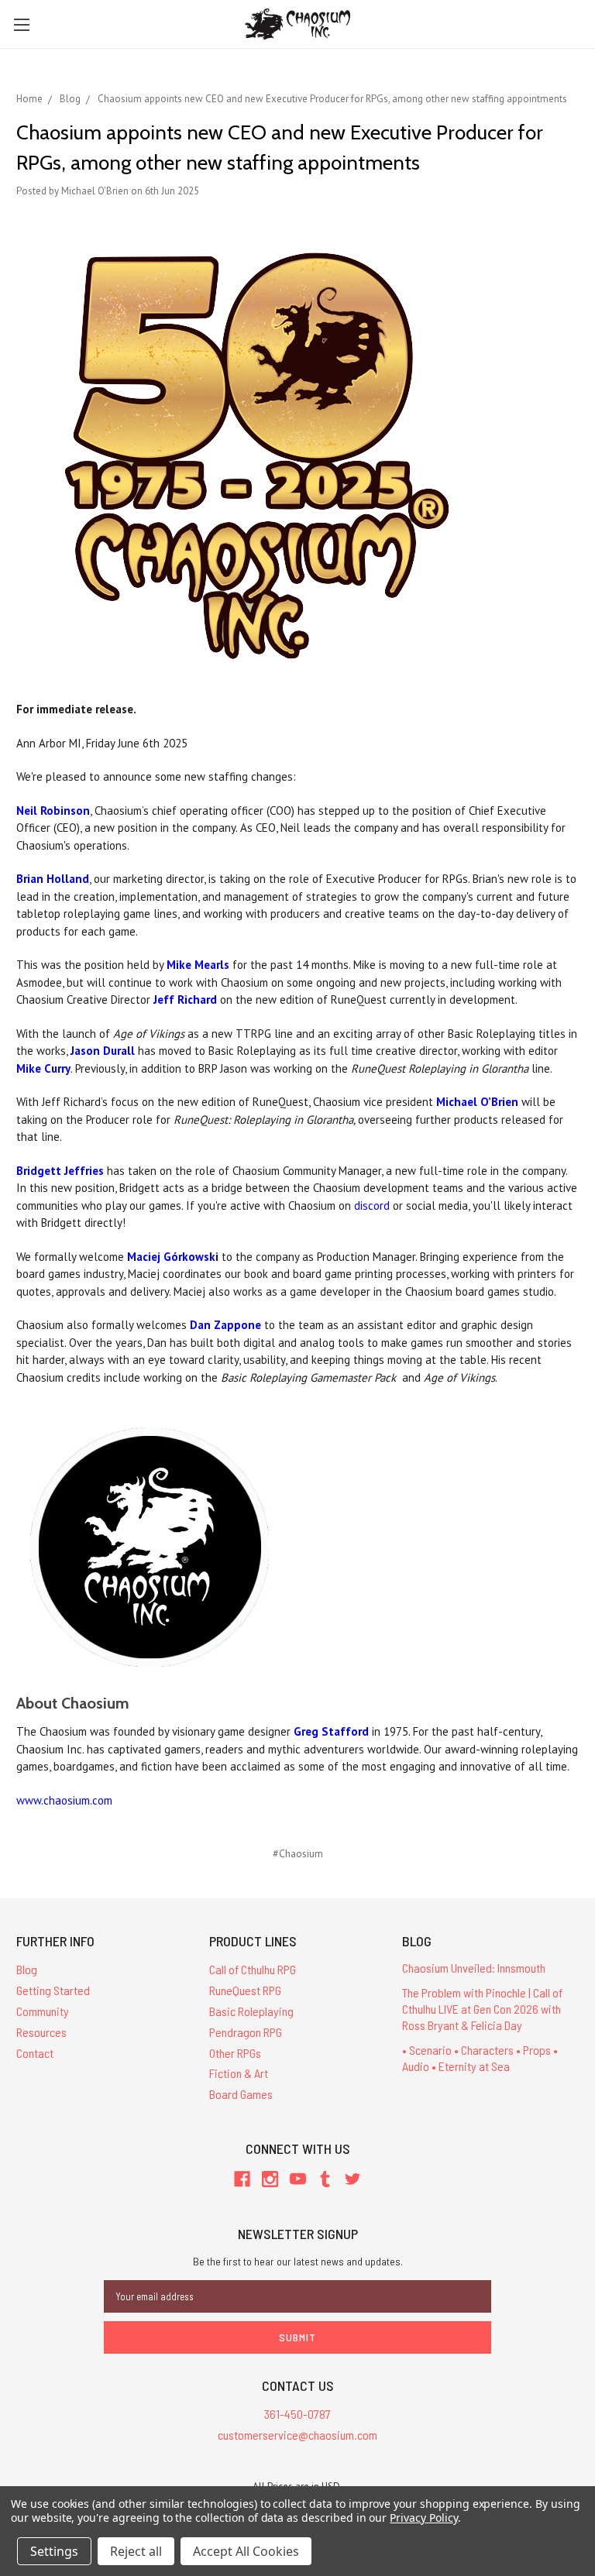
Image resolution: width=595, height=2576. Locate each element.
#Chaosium (298, 1853)
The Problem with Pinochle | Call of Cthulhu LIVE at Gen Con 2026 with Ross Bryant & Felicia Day (482, 2009)
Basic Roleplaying (251, 2011)
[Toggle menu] (21, 24)
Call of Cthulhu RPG (253, 1969)
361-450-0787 (297, 2414)
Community (43, 2011)
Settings (54, 2551)
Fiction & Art (239, 2073)
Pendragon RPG (246, 2032)
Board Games (241, 2094)
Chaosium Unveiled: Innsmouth (474, 1968)
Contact (35, 2053)
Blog (27, 1969)
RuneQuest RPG (245, 1990)
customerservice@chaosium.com (297, 2435)
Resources (41, 2032)
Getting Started (53, 1990)
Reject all (136, 2551)
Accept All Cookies (246, 2551)
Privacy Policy (423, 2518)
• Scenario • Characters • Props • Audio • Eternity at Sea (480, 2058)
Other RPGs (235, 2053)
